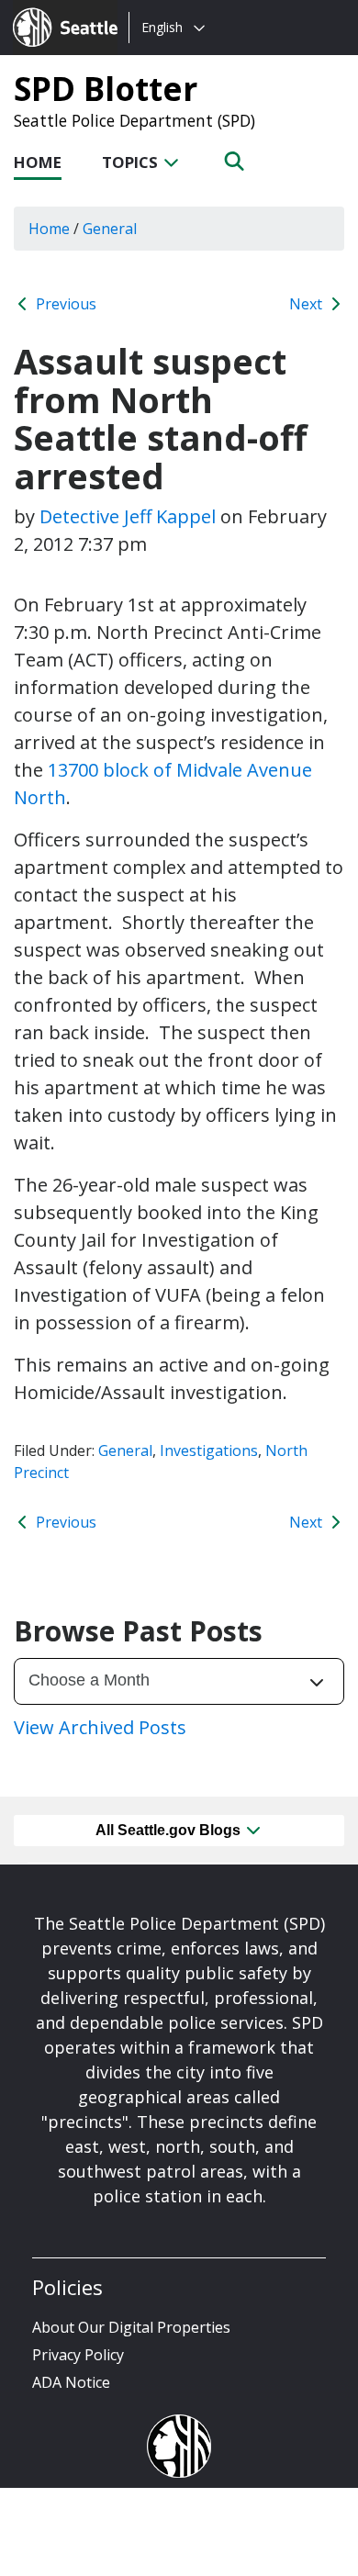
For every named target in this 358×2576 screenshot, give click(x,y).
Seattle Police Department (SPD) (134, 120)
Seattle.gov (52, 10)
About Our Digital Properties (131, 2327)
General (125, 1450)
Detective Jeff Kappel (128, 516)
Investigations (209, 1450)
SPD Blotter (106, 88)
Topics (132, 162)
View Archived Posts (100, 1727)
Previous (64, 304)
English (162, 27)
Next (308, 304)
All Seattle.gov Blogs (170, 1830)
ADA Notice (71, 2382)
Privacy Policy (78, 2355)
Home (38, 162)
